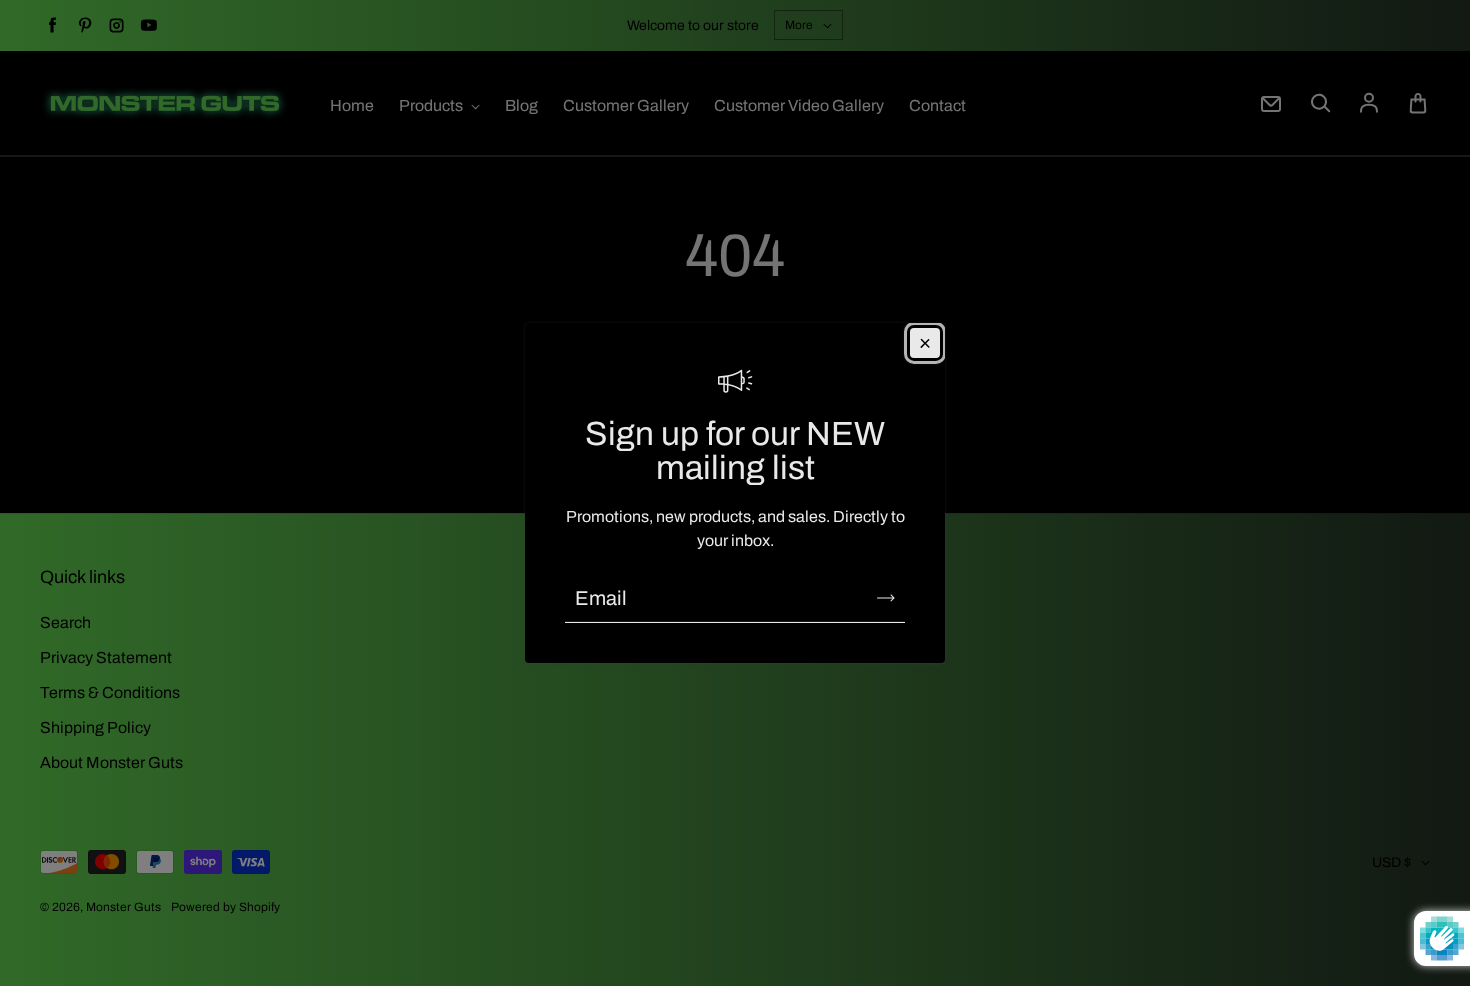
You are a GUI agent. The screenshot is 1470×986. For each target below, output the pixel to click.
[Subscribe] (886, 598)
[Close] (925, 343)
